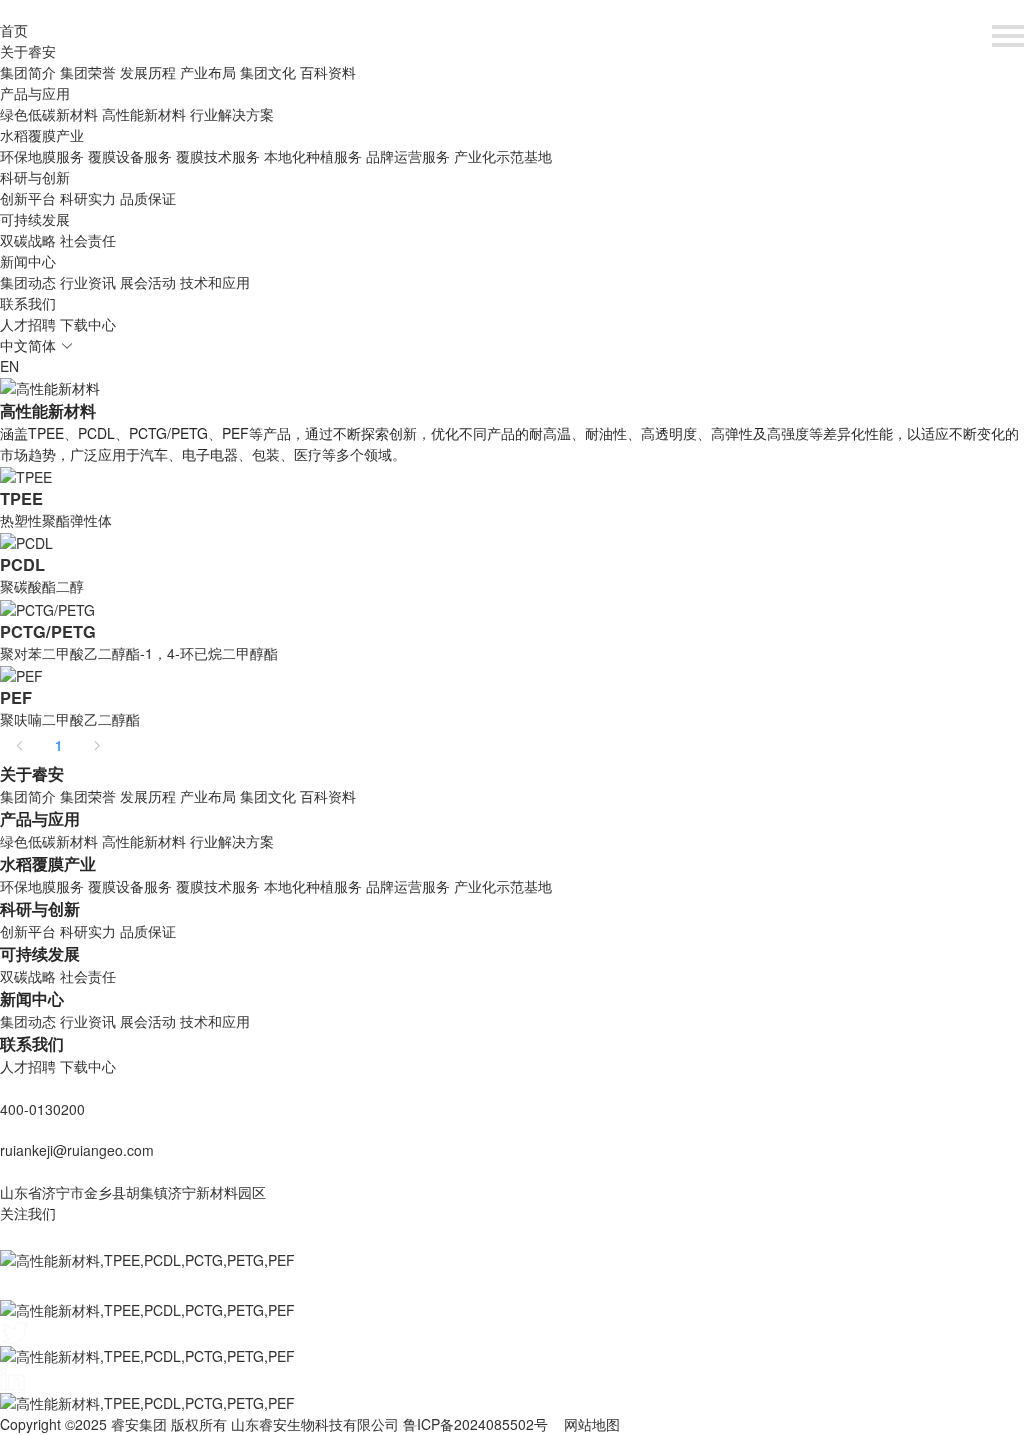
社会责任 (88, 240)
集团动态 (28, 282)
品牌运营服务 (408, 156)
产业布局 (208, 72)
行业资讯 (88, 282)
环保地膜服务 (42, 156)
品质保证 (148, 198)
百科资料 (328, 72)
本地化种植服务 (313, 156)
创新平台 (28, 198)
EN (9, 366)
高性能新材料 (144, 114)
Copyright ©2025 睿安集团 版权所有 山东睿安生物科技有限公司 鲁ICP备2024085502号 (274, 1424)
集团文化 (268, 72)
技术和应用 (215, 282)
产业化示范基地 (503, 156)
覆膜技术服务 (218, 156)
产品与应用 (35, 93)
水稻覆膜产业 (42, 135)
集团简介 (28, 72)
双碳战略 (28, 240)
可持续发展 (35, 219)
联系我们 (28, 303)
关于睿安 (28, 51)
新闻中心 (28, 261)
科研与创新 (35, 177)
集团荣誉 (88, 72)
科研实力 (88, 198)
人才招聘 (28, 324)
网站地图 (592, 1424)
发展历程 (148, 72)
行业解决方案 (232, 114)
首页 (14, 30)
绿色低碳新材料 (49, 114)
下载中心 (88, 324)
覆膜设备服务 (130, 156)
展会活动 (148, 282)
